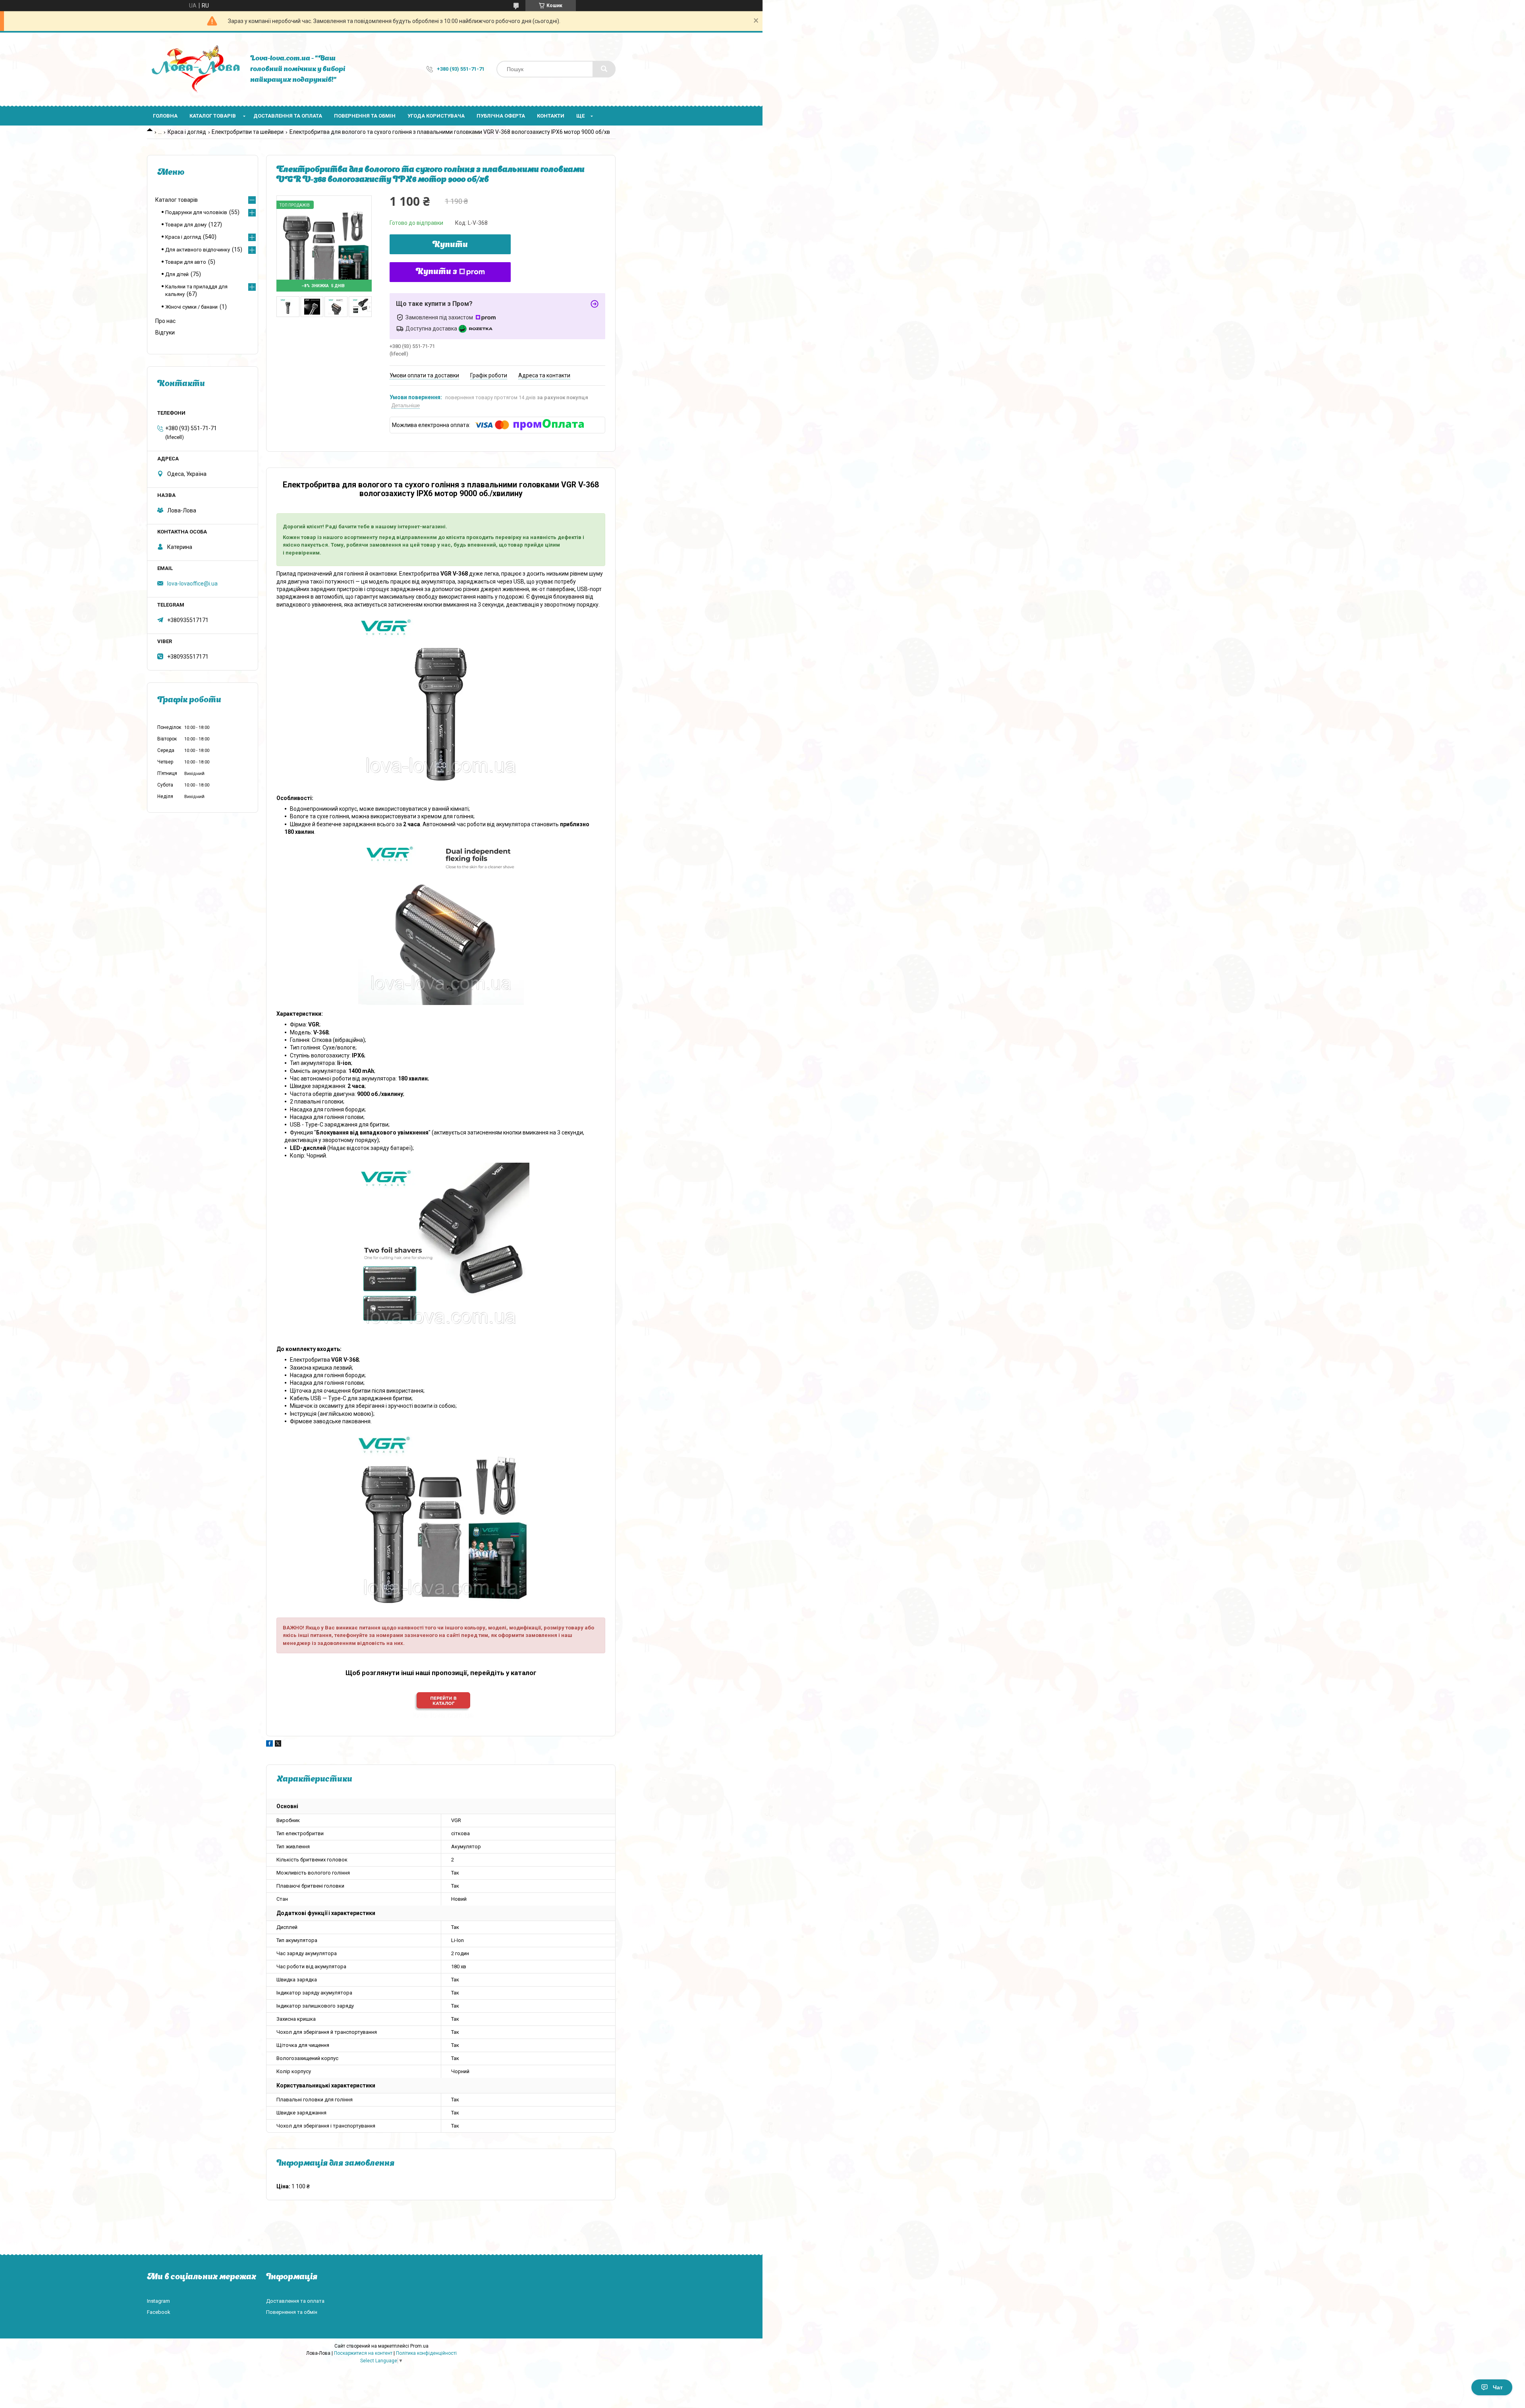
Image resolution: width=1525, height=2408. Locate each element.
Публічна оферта (501, 116)
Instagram (158, 2301)
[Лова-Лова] (195, 69)
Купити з (436, 272)
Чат (1498, 2387)
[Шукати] (604, 69)
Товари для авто (186, 262)
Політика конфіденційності (426, 2353)
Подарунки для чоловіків (196, 212)
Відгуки (165, 332)
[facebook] (269, 1745)
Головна (165, 116)
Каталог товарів (213, 116)
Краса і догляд (187, 132)
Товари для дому (186, 225)
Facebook (159, 2312)
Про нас (165, 321)
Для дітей (177, 274)
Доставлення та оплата (288, 116)
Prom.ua (419, 2346)
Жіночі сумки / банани (191, 307)
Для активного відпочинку (198, 250)
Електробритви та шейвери (248, 132)
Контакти (551, 116)
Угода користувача (436, 116)
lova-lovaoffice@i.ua (192, 584)
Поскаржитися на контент (363, 2353)
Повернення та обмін (365, 116)
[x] (278, 1745)
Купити (450, 245)
